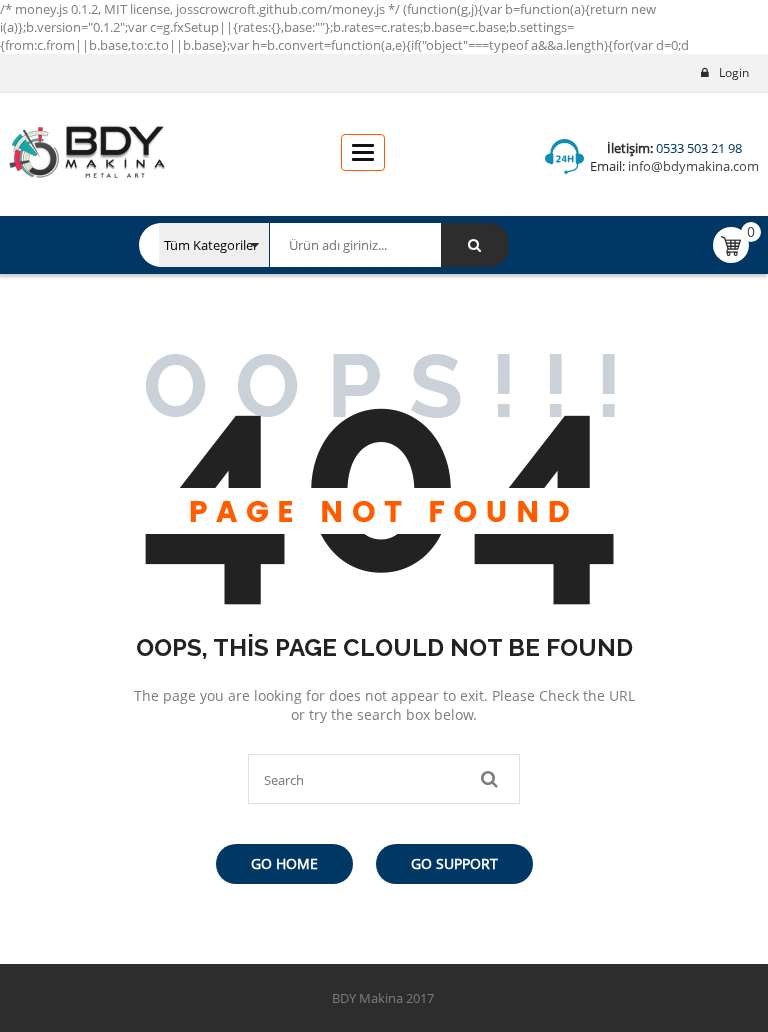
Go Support (454, 863)
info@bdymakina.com (692, 166)
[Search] (475, 245)
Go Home (284, 863)
